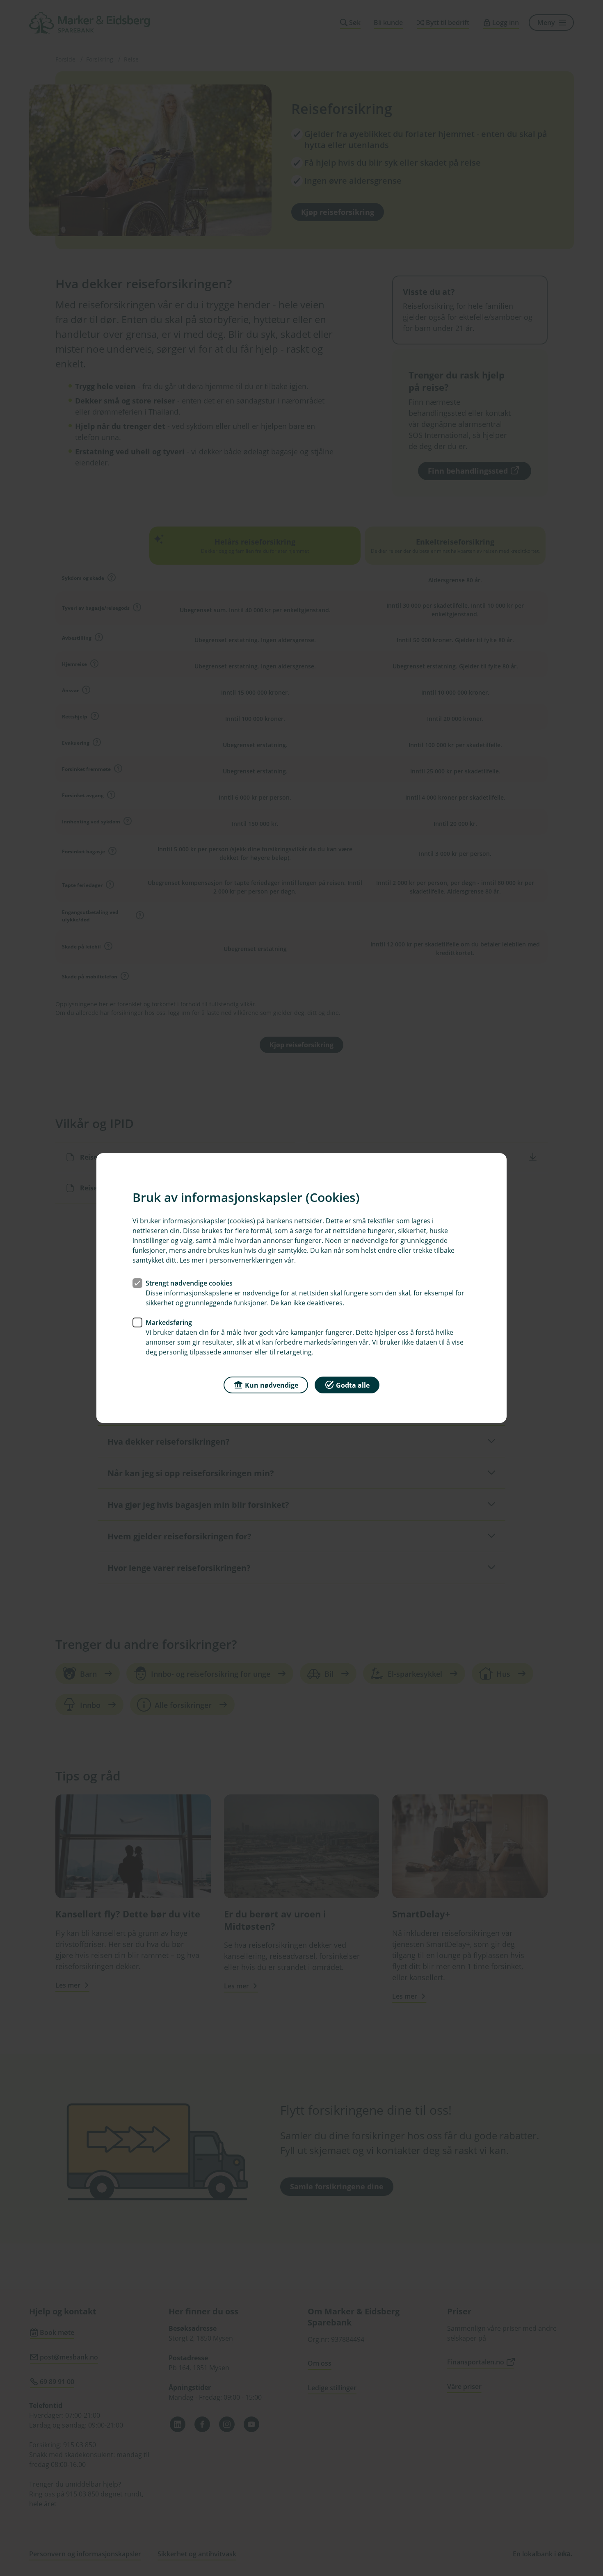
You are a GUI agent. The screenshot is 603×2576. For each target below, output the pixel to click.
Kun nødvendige (272, 1385)
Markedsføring (169, 1322)
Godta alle (353, 1385)
